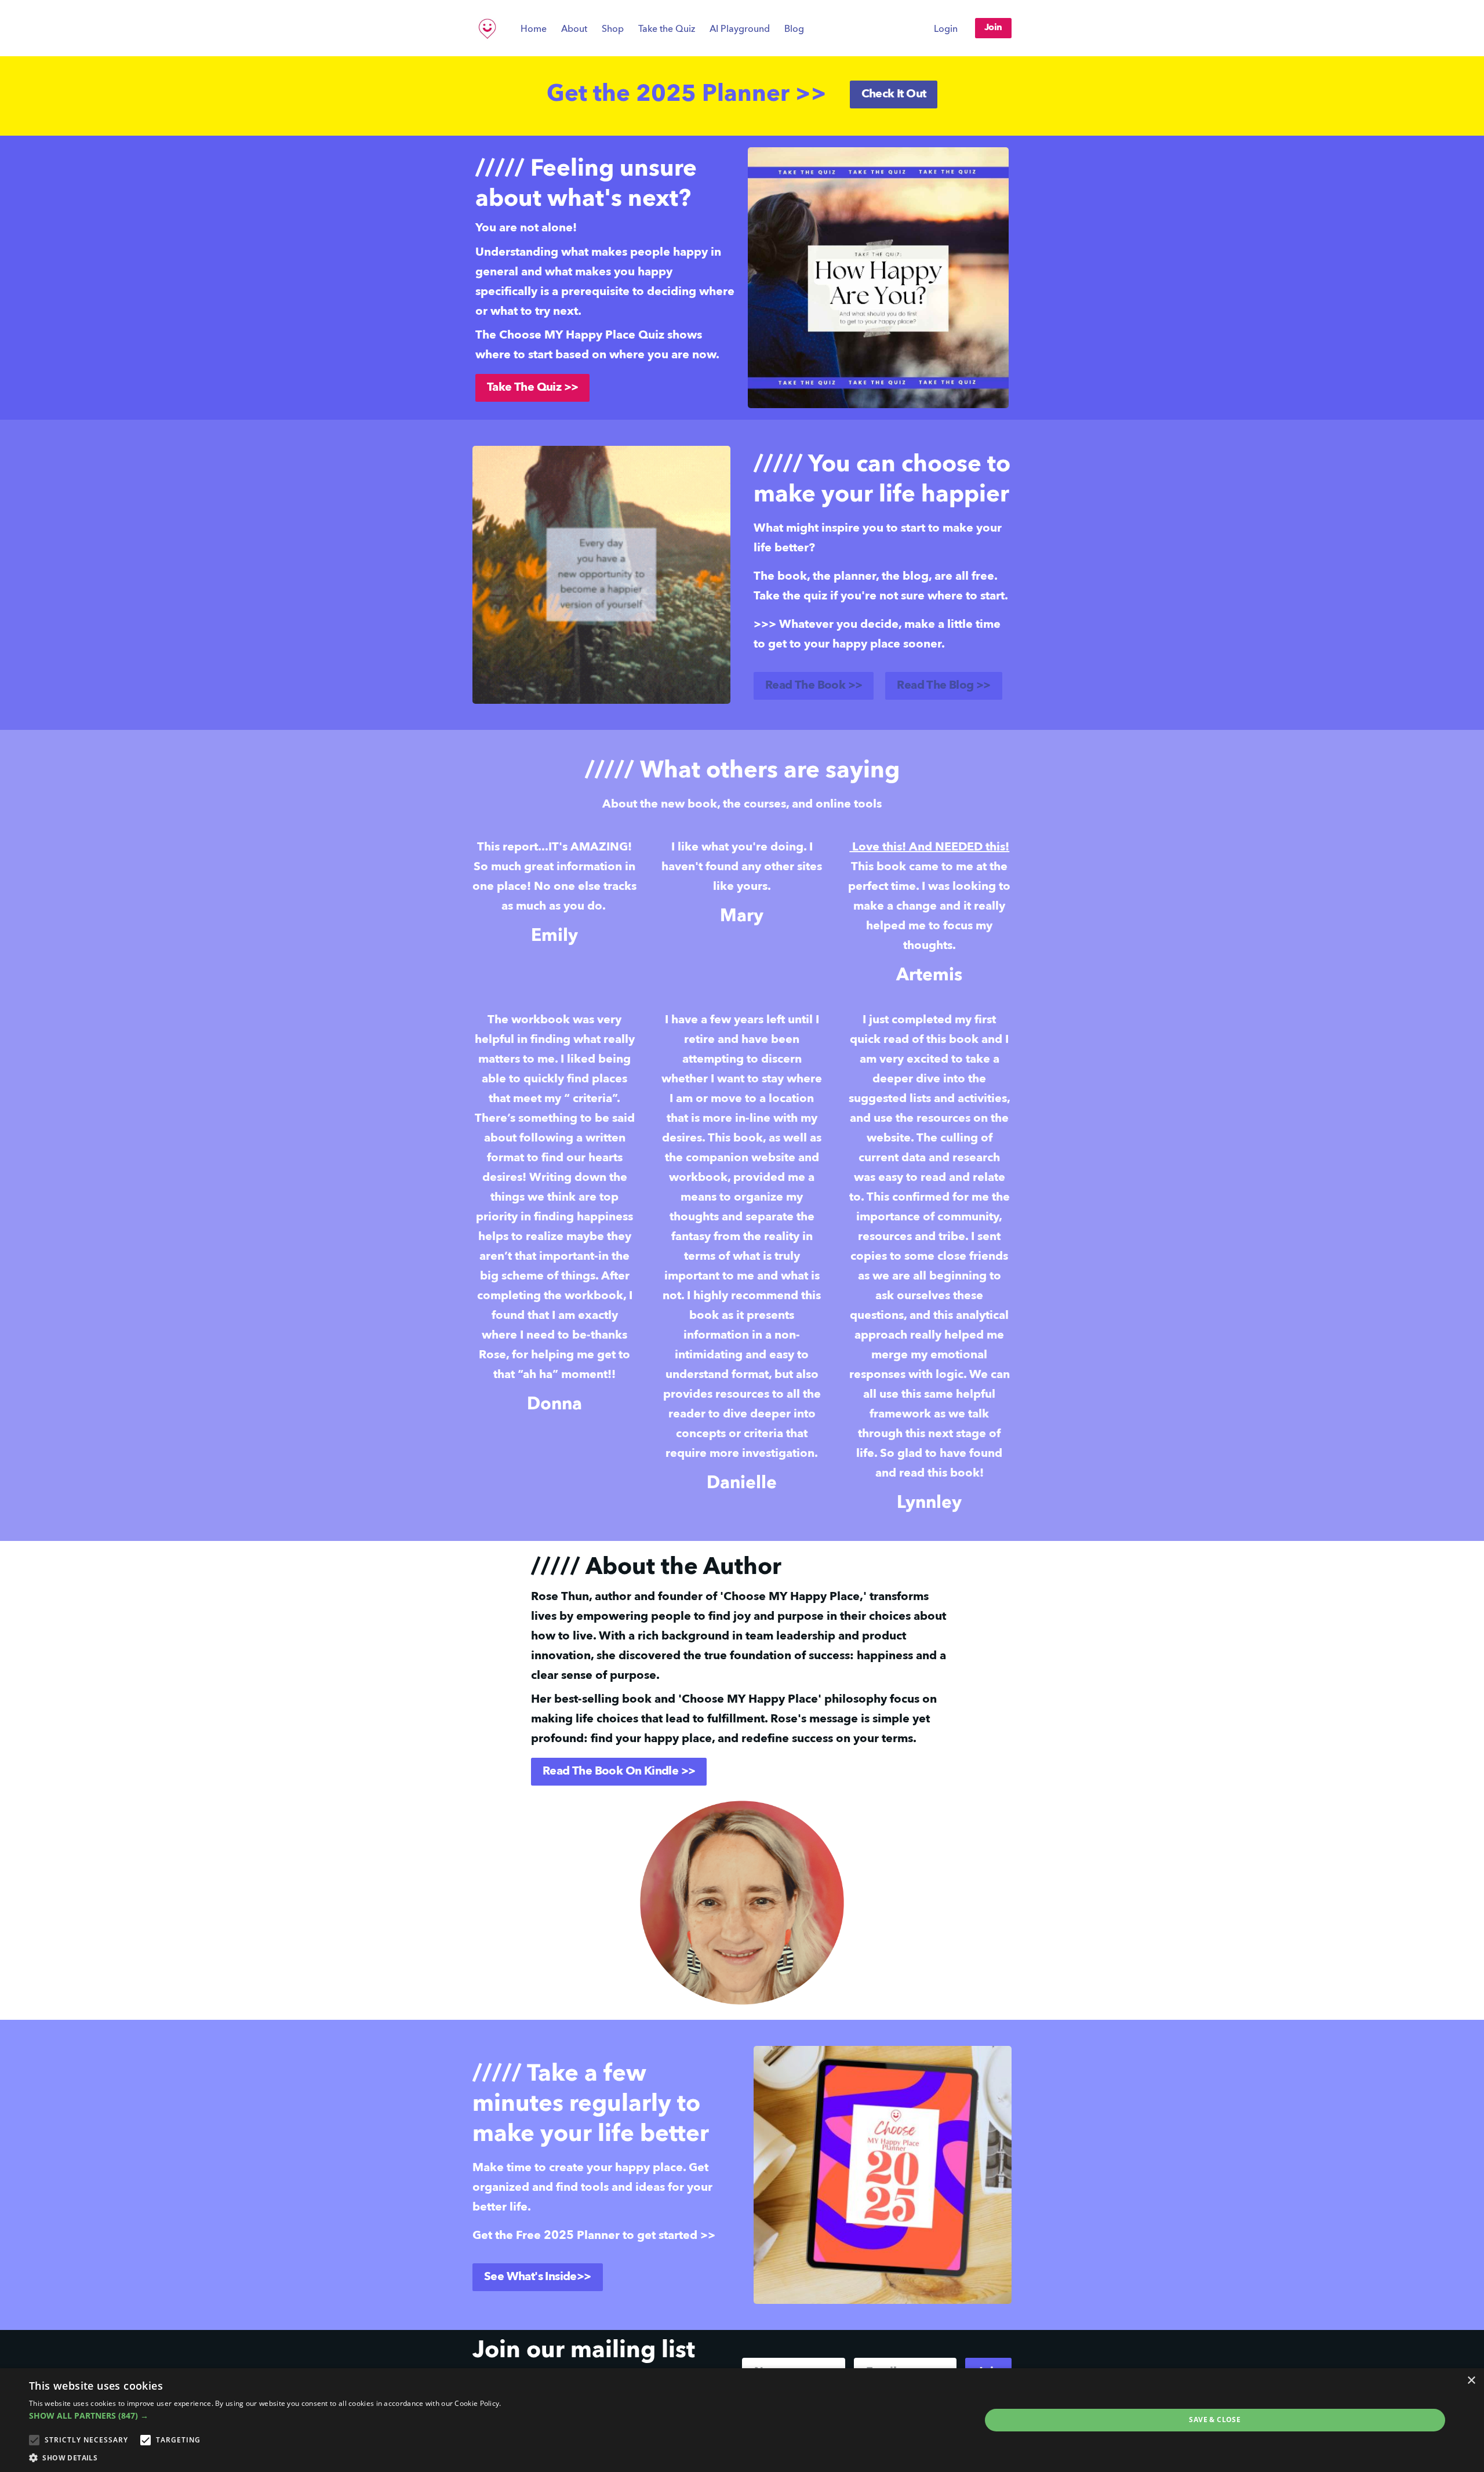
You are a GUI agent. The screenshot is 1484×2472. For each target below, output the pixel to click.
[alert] (742, 2420)
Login (946, 30)
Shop (613, 30)
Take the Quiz (667, 30)
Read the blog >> (943, 686)
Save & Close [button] (1215, 2420)
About (574, 30)
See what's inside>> (538, 2277)
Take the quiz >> (532, 388)
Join (993, 28)
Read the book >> (814, 686)
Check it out (894, 94)
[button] (265, 2415)
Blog (794, 30)
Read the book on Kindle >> (619, 1772)
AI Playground (740, 30)
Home (534, 30)
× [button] (1471, 2381)
